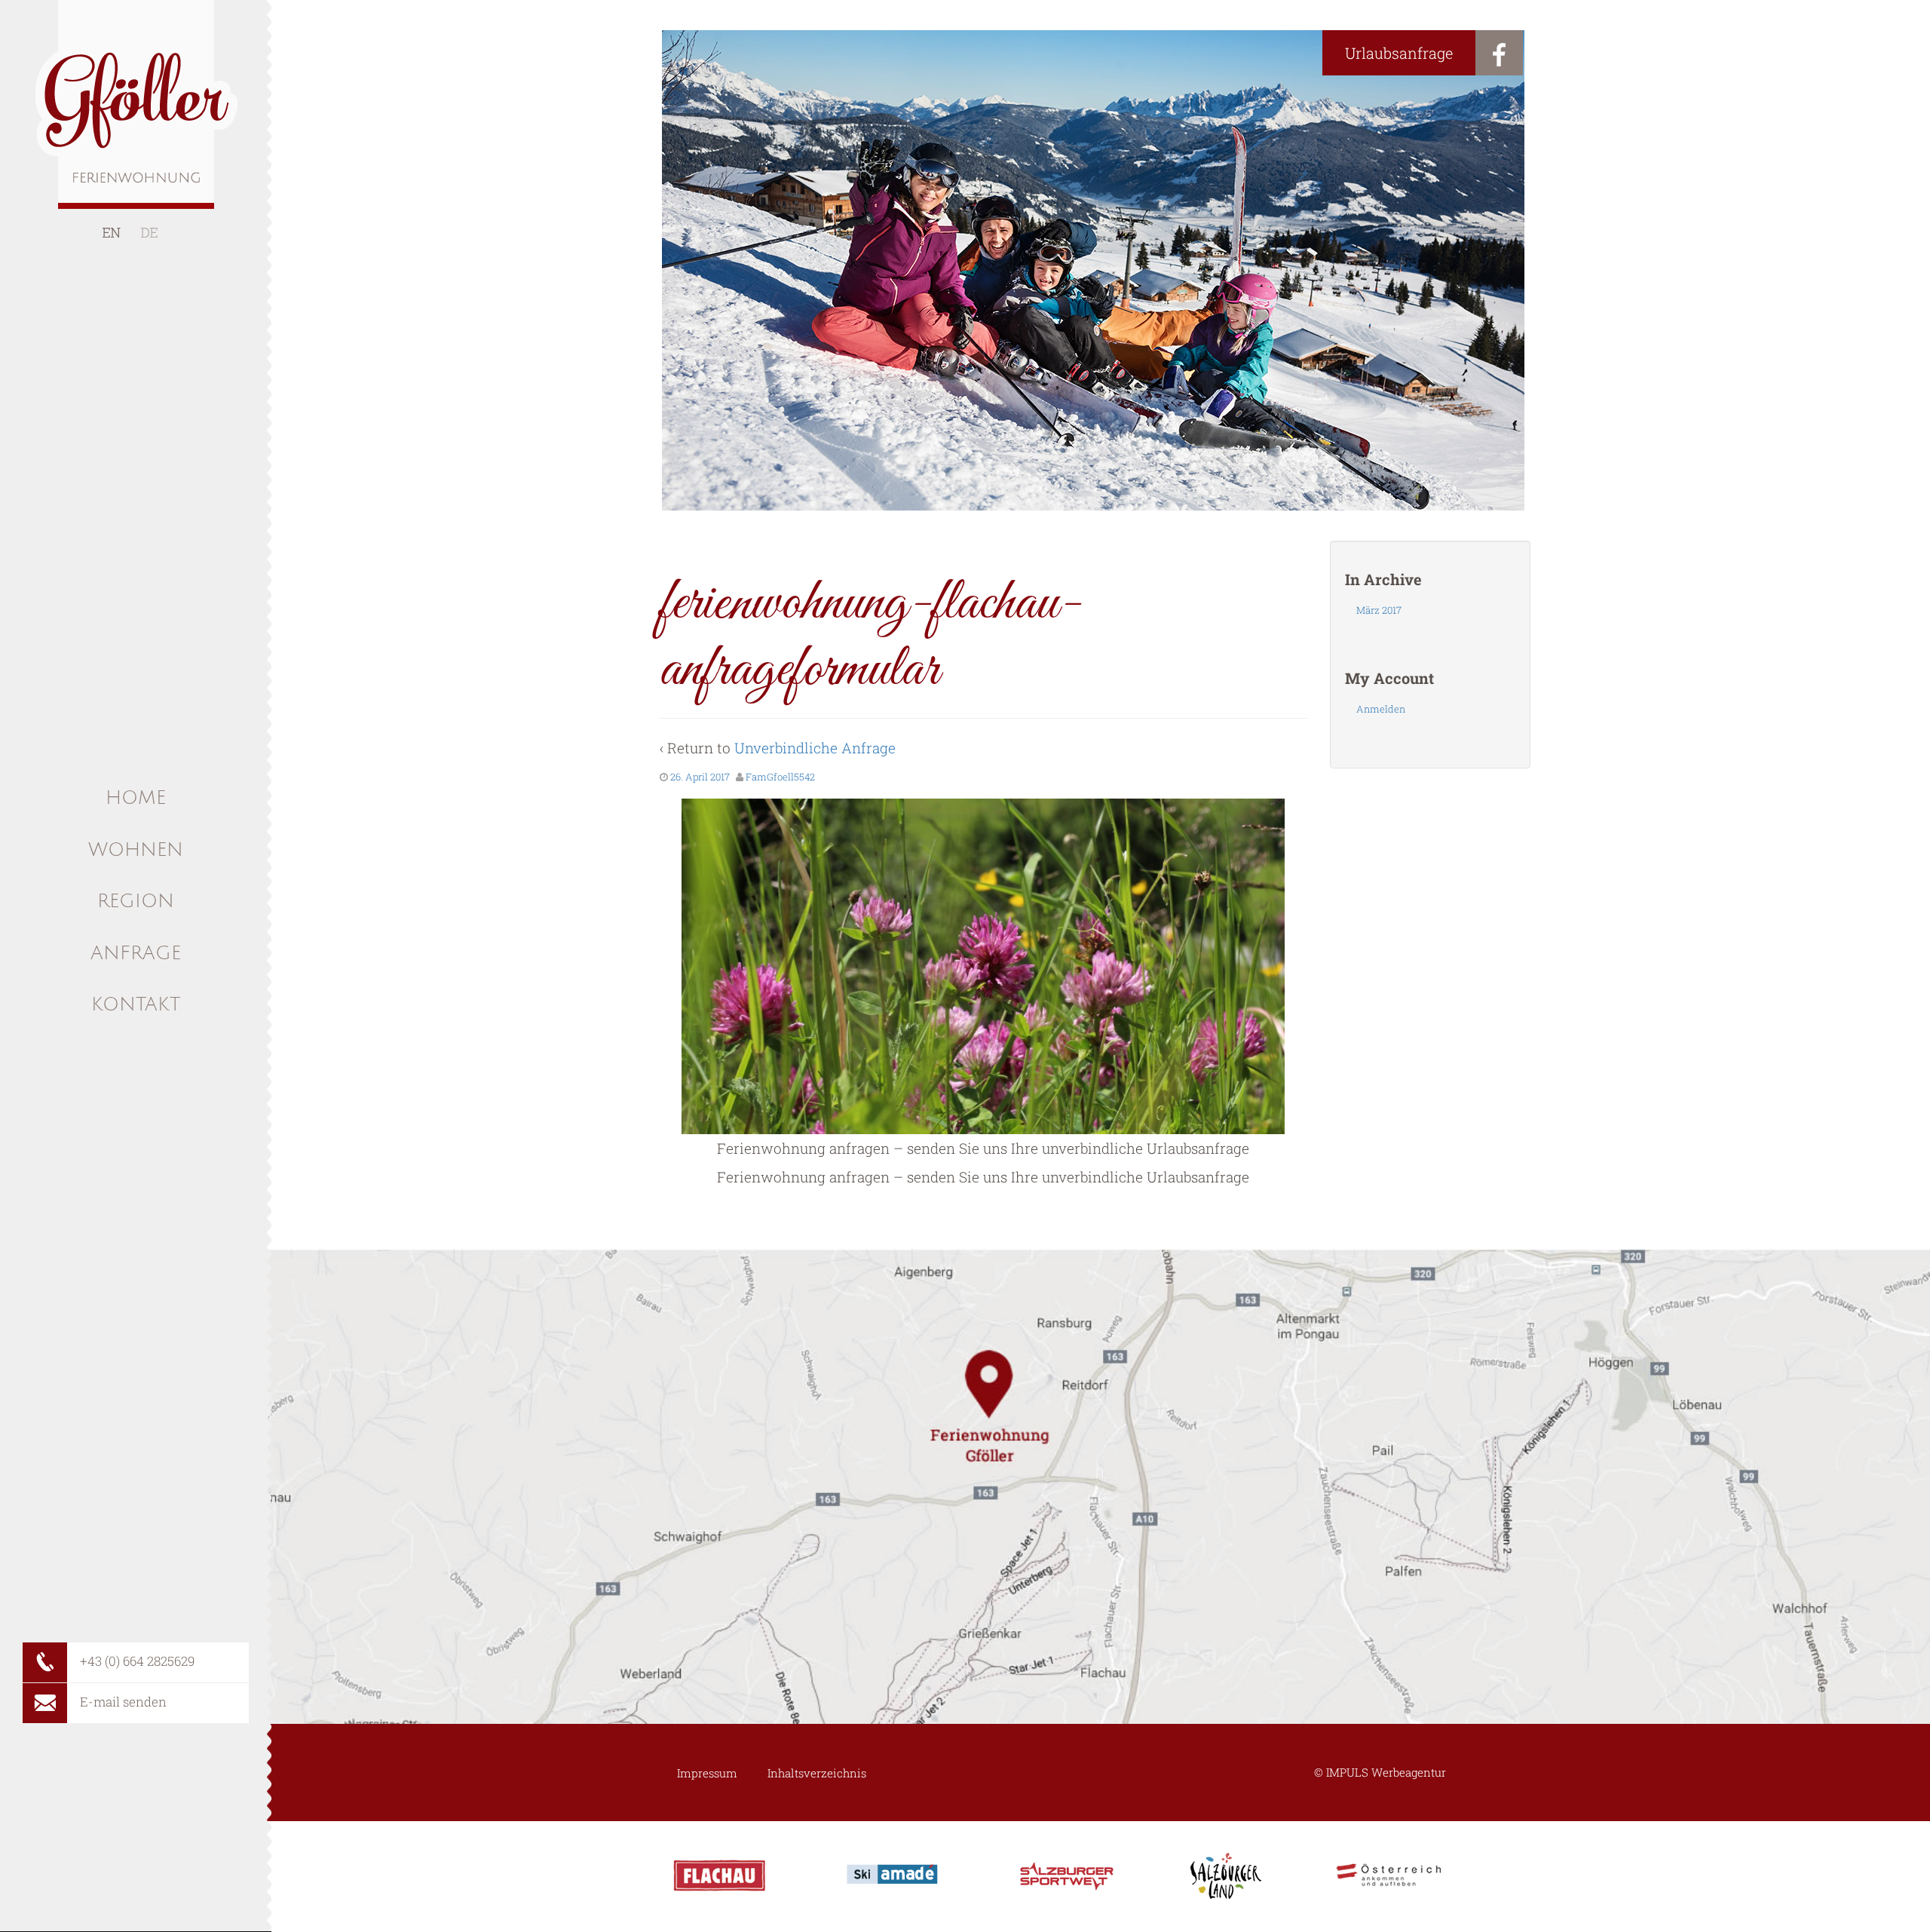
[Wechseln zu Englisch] (112, 233)
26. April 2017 (700, 777)
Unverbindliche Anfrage (815, 748)
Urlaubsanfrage (1399, 53)
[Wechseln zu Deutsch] (149, 233)
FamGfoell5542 (780, 777)
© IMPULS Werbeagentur (1380, 1772)
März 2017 (1379, 610)
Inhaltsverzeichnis (817, 1773)
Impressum (707, 1773)
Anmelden (1381, 709)
